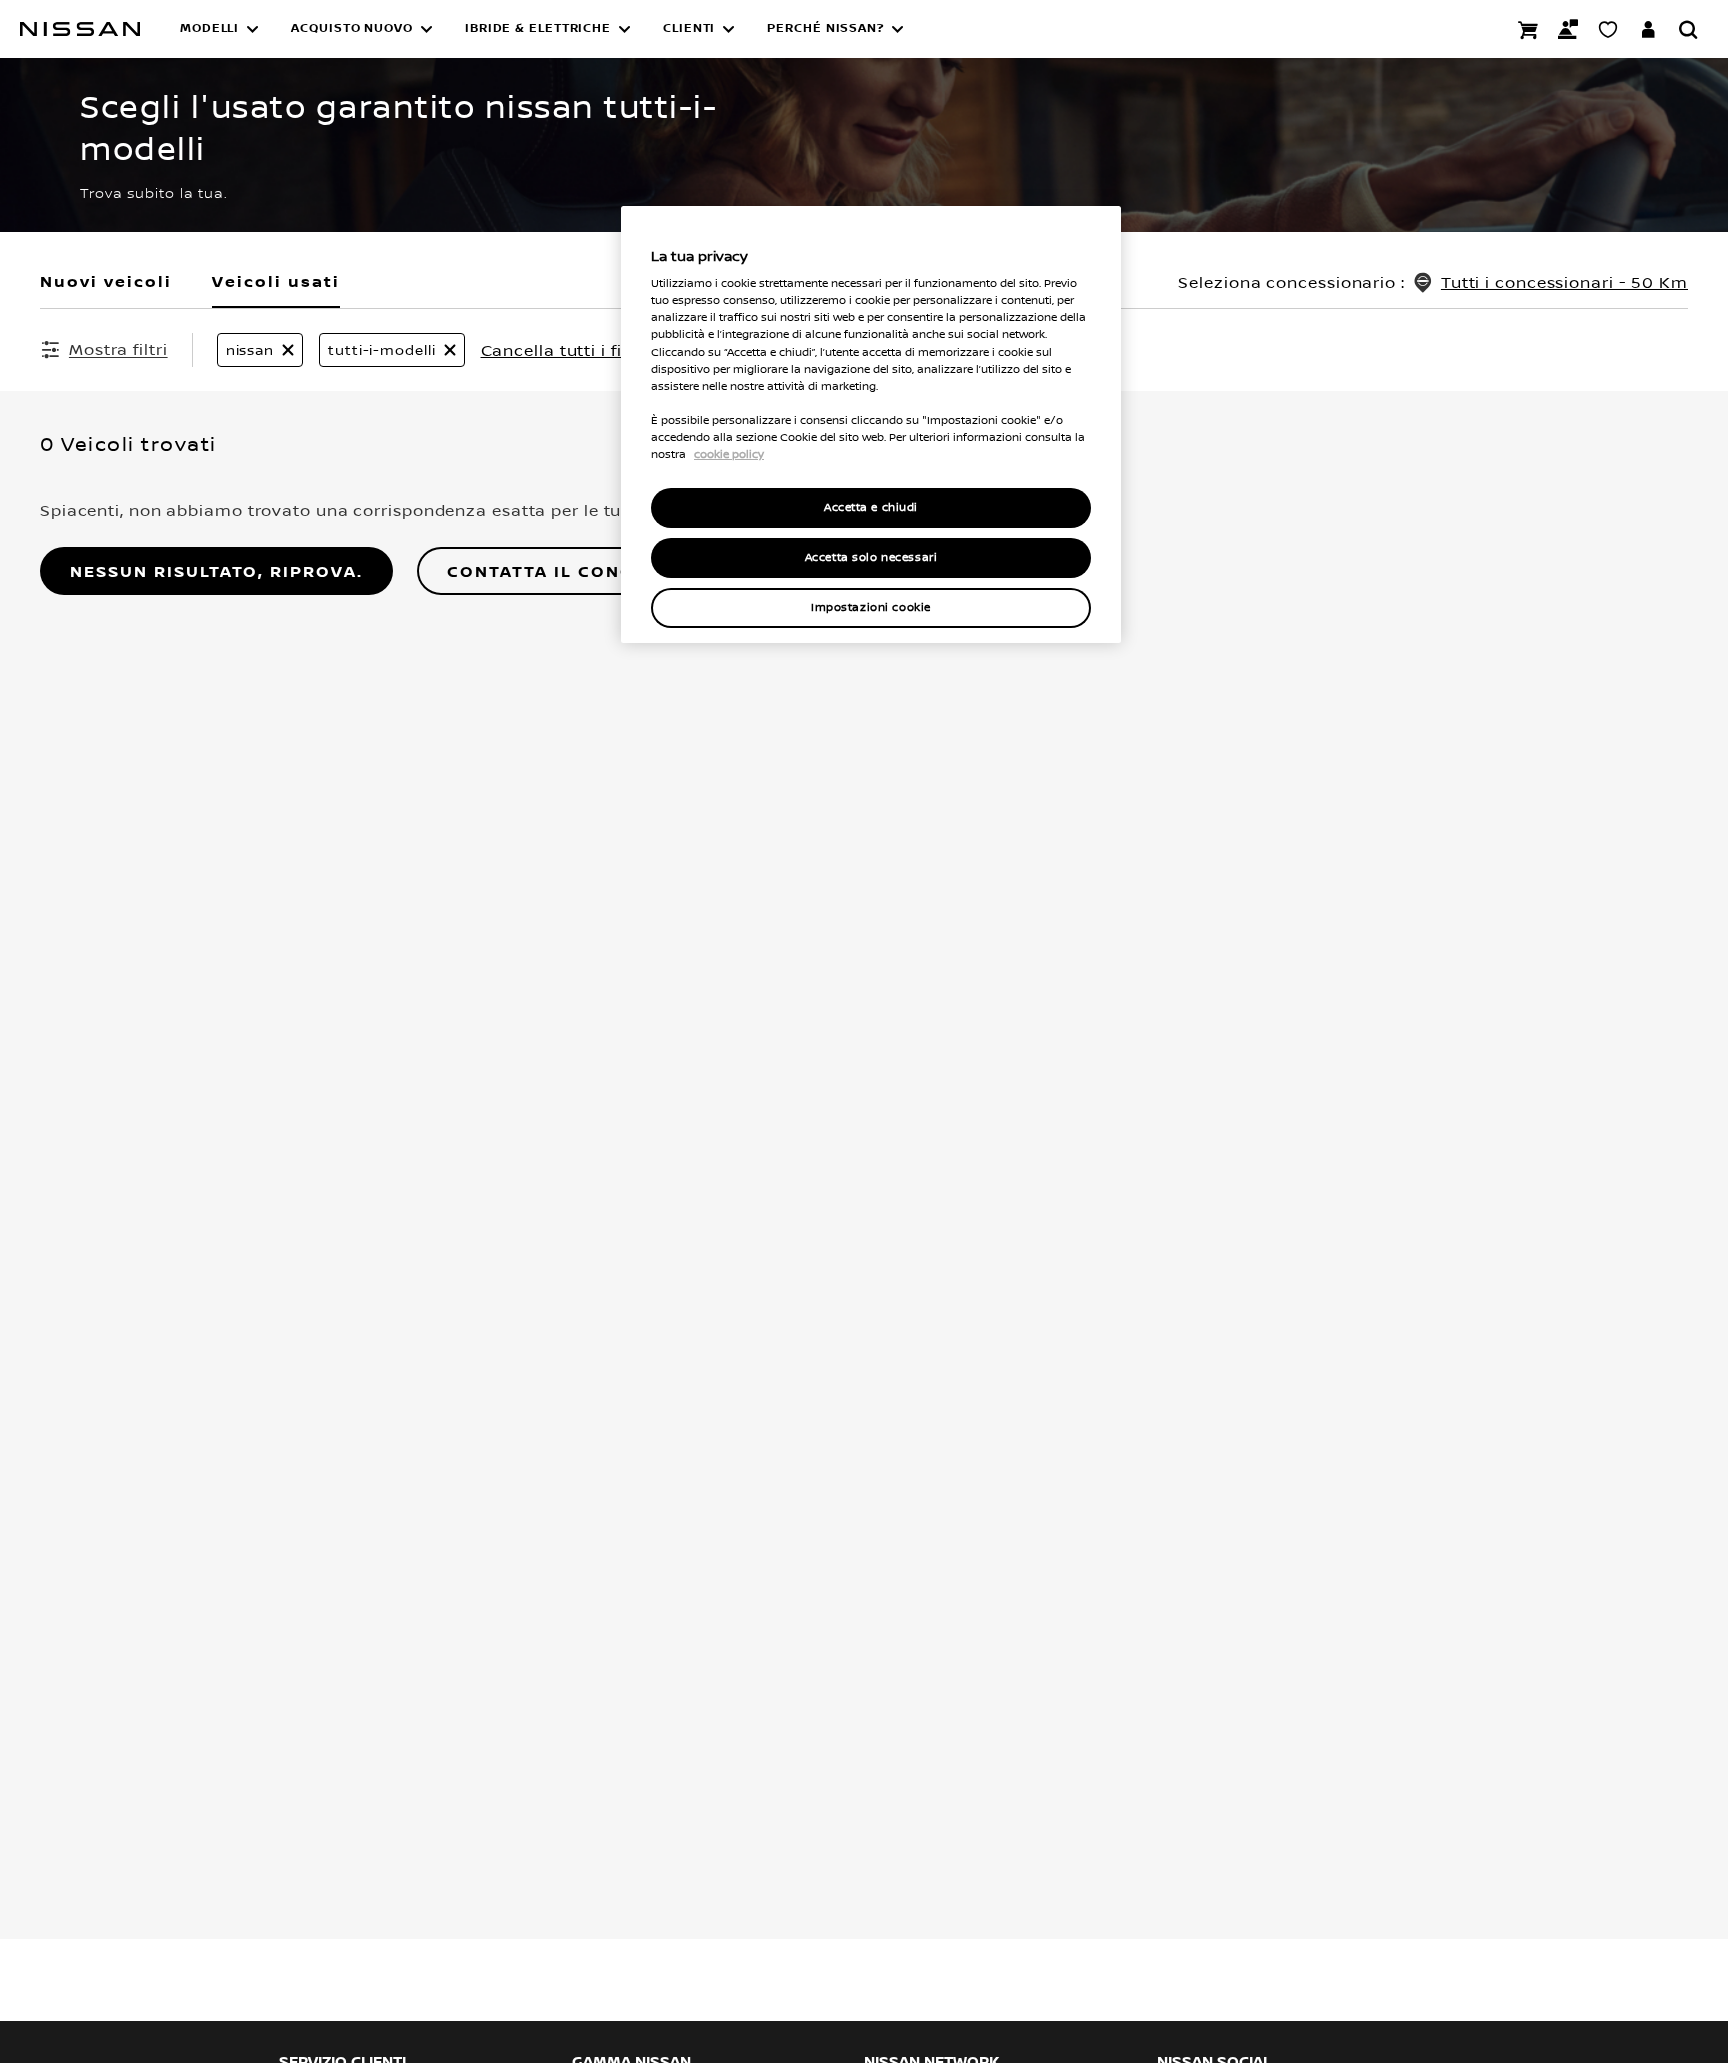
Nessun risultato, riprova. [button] (216, 571)
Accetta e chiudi (871, 508)
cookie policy (729, 455)
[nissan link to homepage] (80, 29)
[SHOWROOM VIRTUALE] (1608, 29)
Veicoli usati (276, 281)
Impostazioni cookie (871, 607)
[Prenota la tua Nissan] (1528, 29)
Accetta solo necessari (871, 558)
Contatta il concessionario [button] (600, 571)
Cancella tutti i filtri (563, 350)
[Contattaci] (1568, 29)
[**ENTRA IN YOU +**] (1648, 29)
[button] (219, 29)
